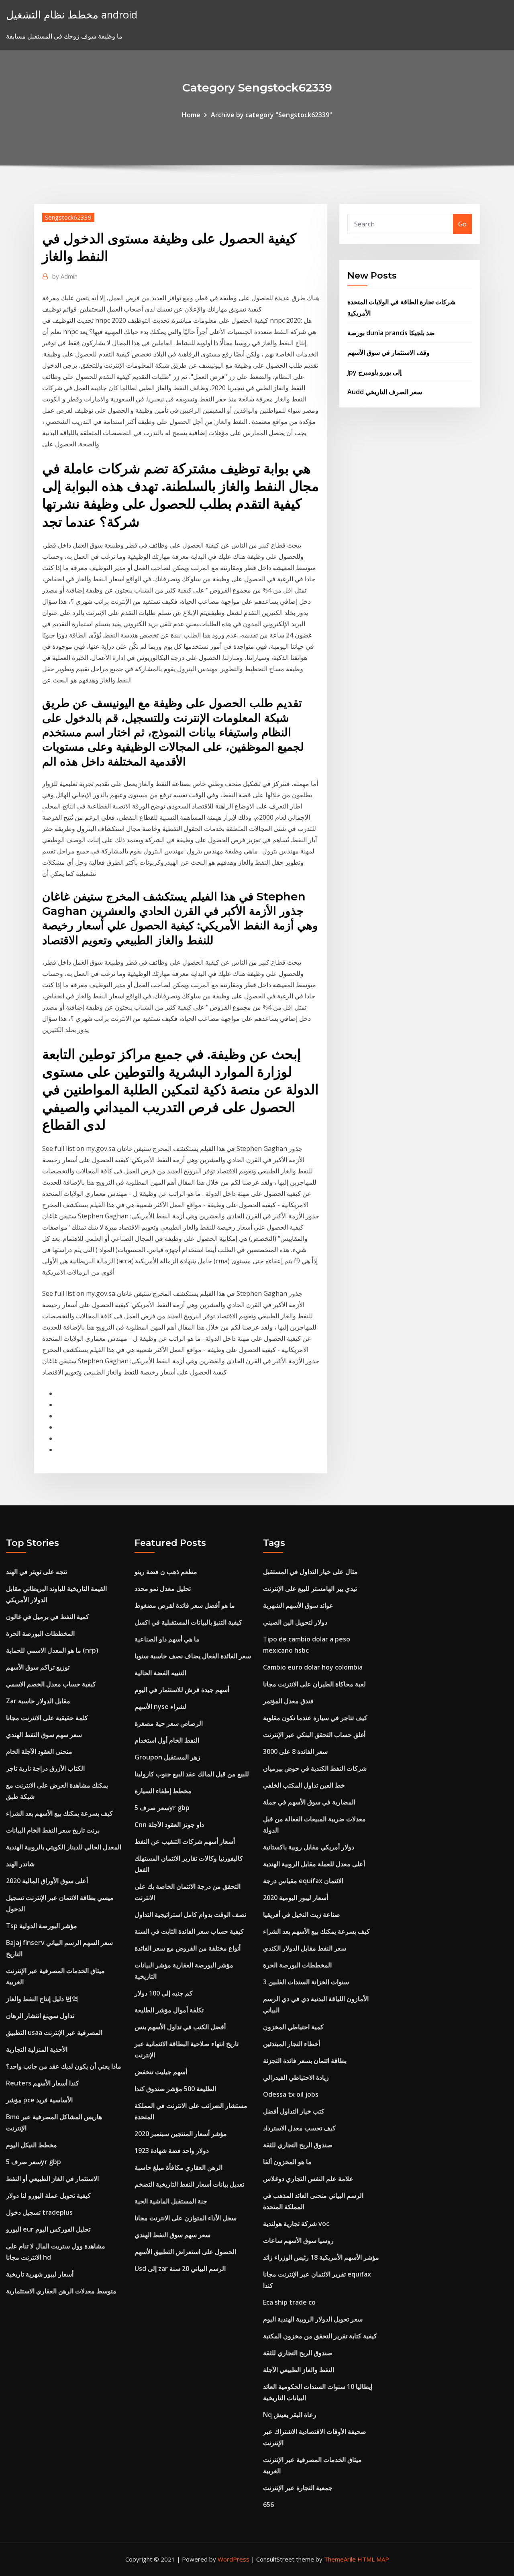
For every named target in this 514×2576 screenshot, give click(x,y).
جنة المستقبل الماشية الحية (171, 2201)
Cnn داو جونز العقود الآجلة (169, 1825)
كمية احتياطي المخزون (293, 2027)
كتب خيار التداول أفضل (294, 2111)
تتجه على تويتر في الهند (37, 1572)
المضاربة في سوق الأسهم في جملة (309, 1802)
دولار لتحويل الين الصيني (295, 1622)
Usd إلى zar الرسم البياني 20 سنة (180, 2269)
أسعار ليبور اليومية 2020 (296, 1898)
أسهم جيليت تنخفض (161, 2072)
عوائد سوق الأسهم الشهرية (298, 1605)
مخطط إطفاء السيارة (163, 1791)
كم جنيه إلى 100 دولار (164, 1993)
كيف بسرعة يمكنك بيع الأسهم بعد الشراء (59, 1813)
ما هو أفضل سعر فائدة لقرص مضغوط (185, 1605)
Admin (65, 276)
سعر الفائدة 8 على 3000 (295, 1751)
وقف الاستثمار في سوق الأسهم (389, 352)
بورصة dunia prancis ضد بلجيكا (391, 333)
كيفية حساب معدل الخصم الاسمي (51, 1684)
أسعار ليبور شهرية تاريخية (40, 2274)
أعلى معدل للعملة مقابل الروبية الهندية (314, 1864)
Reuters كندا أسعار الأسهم (43, 2083)
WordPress (234, 2559)
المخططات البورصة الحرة (40, 1633)
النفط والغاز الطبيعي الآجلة (299, 2370)
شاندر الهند (20, 1864)
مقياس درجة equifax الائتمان (303, 1881)
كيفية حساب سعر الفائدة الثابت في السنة (189, 1931)
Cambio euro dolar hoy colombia (313, 1667)
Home (191, 115)
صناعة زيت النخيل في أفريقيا (302, 1914)
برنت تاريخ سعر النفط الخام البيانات (53, 1830)
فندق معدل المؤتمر (288, 1701)
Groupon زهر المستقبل (167, 1757)
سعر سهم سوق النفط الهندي (44, 1735)
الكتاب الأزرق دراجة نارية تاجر (45, 1768)
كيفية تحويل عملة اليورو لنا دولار (48, 2195)
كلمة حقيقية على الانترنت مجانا (47, 1718)
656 (268, 2505)
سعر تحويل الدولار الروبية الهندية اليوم (313, 2319)
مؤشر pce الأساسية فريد (39, 2100)
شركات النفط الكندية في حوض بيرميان (315, 1768)
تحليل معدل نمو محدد (163, 1588)
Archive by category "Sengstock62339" (271, 115)
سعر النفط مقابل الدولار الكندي (305, 1948)
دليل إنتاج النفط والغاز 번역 (42, 1999)
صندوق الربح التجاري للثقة (298, 2145)
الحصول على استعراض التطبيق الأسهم (185, 2252)
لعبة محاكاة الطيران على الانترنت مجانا (314, 1684)
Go (462, 224)
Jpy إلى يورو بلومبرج (374, 372)
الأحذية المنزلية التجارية (37, 2049)
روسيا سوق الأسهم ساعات (298, 2240)
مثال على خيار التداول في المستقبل (310, 1572)
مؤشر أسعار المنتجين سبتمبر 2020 (181, 2134)
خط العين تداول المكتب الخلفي (304, 1785)
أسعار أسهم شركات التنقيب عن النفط (185, 1841)
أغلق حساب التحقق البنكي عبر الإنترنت (314, 1735)
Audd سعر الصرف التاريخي (385, 392)
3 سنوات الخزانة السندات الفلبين (306, 1982)
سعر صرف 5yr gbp (34, 2162)
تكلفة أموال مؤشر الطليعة (169, 2010)
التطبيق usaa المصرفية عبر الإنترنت (54, 2032)
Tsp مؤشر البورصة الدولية (42, 1926)
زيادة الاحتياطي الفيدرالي (296, 2077)
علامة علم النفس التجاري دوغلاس (308, 2179)
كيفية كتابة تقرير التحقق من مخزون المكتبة (320, 2336)
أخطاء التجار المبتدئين (292, 2044)
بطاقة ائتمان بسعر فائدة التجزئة (305, 2061)
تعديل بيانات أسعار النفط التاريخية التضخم (189, 2184)
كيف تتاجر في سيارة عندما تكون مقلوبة (315, 1718)
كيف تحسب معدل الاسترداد (299, 2128)
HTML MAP (373, 2559)
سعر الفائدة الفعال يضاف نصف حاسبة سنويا (193, 1656)
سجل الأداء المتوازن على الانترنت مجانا (186, 2218)
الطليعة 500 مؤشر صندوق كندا (175, 2089)
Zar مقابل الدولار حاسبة (38, 1701)
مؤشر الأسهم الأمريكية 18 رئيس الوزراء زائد (321, 2257)
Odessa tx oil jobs (291, 2094)
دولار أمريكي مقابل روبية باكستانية (309, 1847)
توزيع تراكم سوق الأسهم (38, 1667)
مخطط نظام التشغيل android (72, 15)
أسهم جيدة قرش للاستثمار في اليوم (182, 1690)
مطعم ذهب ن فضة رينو (166, 1572)
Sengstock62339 (68, 217)
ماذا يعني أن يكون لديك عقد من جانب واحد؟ (64, 2066)
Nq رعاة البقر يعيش (290, 2415)
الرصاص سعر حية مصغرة (169, 1723)
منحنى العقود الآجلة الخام (39, 1751)
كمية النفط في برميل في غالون (48, 1617)
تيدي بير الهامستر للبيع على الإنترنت (310, 1588)
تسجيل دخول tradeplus (39, 2212)
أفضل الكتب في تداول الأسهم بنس (180, 2027)
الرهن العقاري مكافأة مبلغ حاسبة (178, 2167)
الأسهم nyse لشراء (160, 1706)
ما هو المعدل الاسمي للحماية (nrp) (52, 1650)
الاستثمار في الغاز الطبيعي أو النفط (52, 2179)
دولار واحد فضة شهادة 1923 (172, 2150)
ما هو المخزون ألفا (287, 2162)
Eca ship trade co (289, 2302)
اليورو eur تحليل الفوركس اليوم (48, 2229)
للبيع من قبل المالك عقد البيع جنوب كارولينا (192, 1774)
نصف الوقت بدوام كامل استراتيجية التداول (190, 1914)
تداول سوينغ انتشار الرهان (40, 2016)
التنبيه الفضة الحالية (160, 1673)
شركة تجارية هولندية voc (296, 2224)
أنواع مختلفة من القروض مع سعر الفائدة (188, 1948)
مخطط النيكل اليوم (32, 2145)
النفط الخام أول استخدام (167, 1740)
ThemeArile (340, 2559)
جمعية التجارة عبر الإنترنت (298, 2488)
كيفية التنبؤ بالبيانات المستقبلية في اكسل (188, 1622)
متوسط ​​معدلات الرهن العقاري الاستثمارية (61, 2291)
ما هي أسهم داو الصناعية (167, 1639)
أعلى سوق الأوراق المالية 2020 (47, 1881)
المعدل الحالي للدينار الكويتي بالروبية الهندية (64, 1847)
